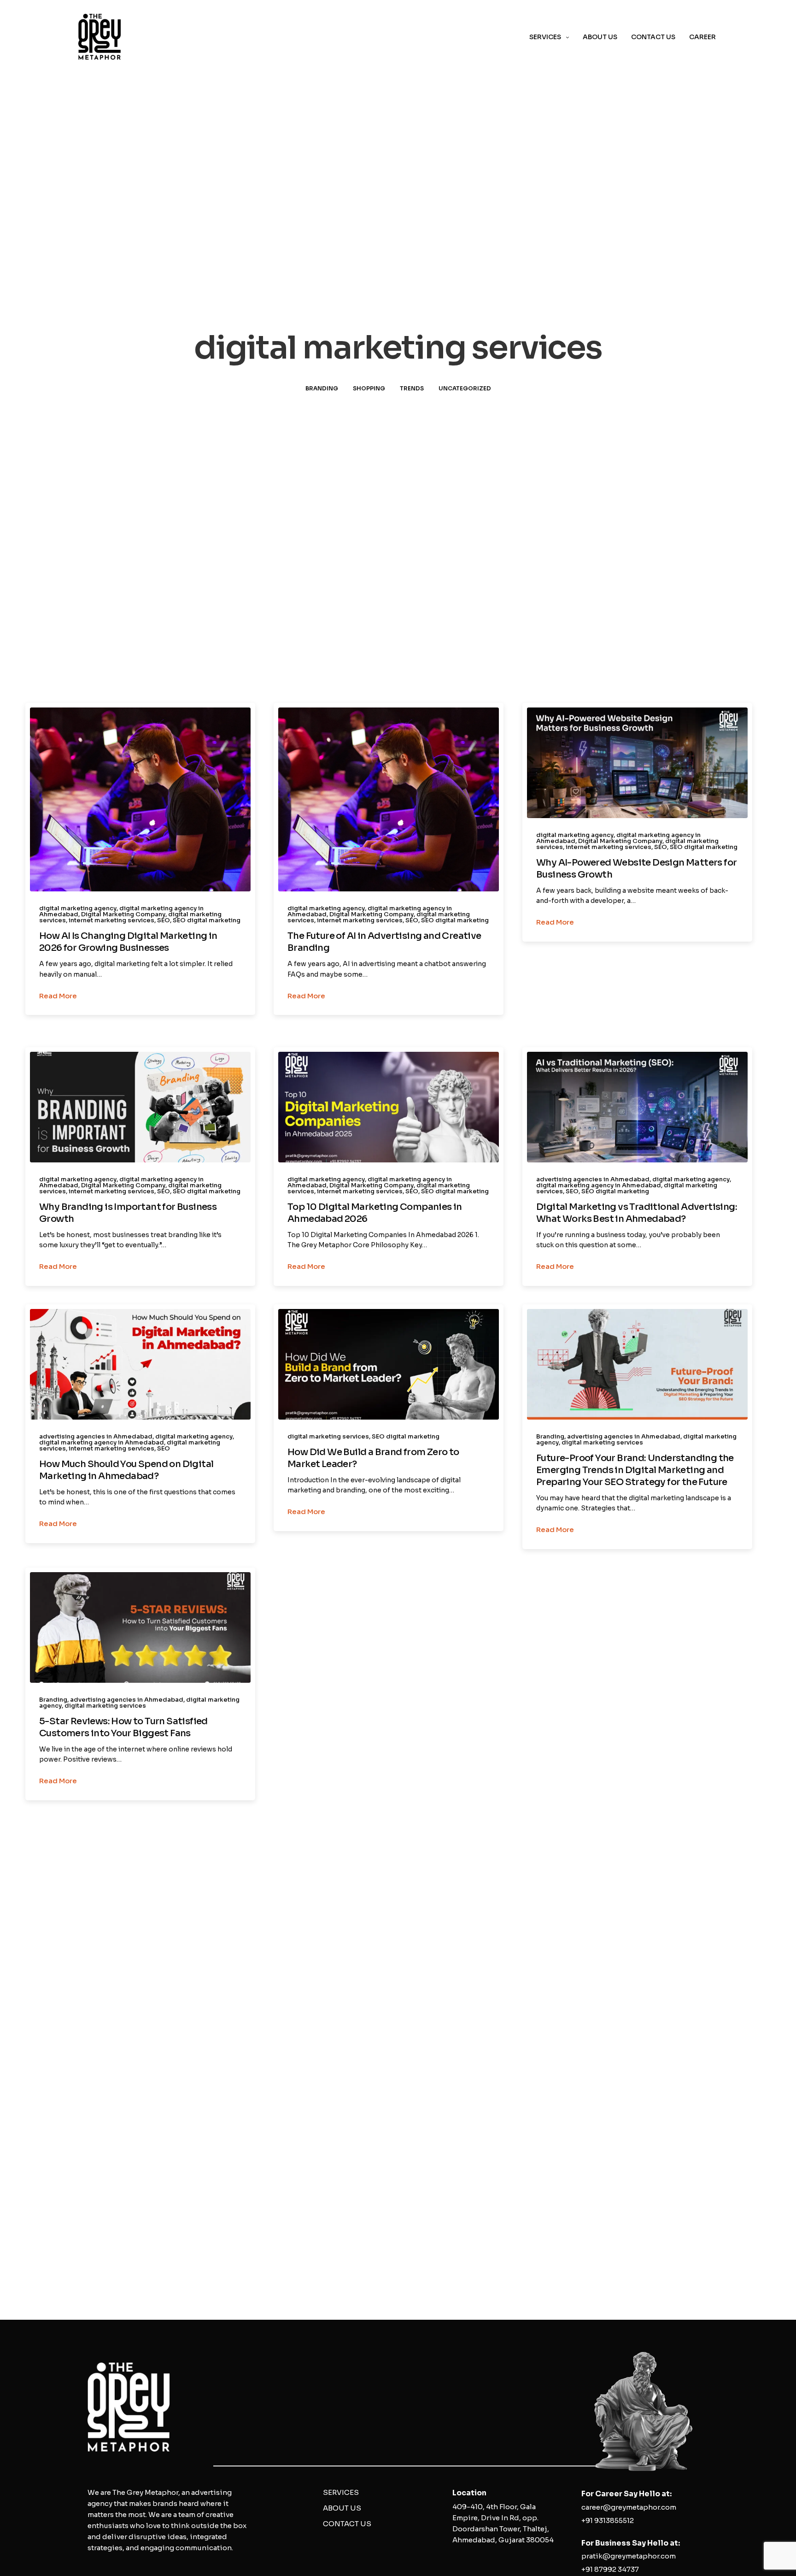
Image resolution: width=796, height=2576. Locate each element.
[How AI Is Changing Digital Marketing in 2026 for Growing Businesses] (140, 799)
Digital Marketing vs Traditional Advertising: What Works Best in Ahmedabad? (637, 1213)
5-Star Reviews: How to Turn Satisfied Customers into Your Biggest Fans (123, 1727)
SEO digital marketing (207, 920)
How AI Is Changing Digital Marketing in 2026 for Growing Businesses (128, 942)
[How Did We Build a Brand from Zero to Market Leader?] (389, 1364)
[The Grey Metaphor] (99, 37)
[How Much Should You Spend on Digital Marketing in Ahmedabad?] (140, 1364)
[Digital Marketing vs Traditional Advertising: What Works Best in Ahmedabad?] (637, 1107)
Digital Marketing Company (123, 914)
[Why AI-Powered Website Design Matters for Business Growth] (637, 763)
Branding (322, 388)
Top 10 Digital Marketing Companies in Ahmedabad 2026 (375, 1213)
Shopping (369, 388)
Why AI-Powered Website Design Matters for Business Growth (636, 869)
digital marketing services (328, 1436)
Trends (412, 388)
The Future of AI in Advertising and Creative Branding (384, 942)
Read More (58, 996)
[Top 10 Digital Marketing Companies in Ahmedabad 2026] (389, 1107)
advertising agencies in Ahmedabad (593, 1179)
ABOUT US (600, 37)
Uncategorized (465, 388)
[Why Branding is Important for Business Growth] (140, 1107)
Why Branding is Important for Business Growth (128, 1213)
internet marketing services (111, 920)
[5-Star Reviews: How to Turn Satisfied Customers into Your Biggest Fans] (140, 1627)
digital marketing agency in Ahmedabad (599, 1185)
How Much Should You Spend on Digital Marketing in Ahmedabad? (126, 1470)
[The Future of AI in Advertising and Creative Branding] (389, 799)
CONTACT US (653, 37)
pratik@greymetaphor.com (629, 2556)
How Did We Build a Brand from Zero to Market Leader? (373, 1458)
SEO (164, 920)
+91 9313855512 (608, 2520)
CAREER (702, 37)
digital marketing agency (78, 908)
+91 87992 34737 (610, 2569)
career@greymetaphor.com (629, 2507)
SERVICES (545, 37)
